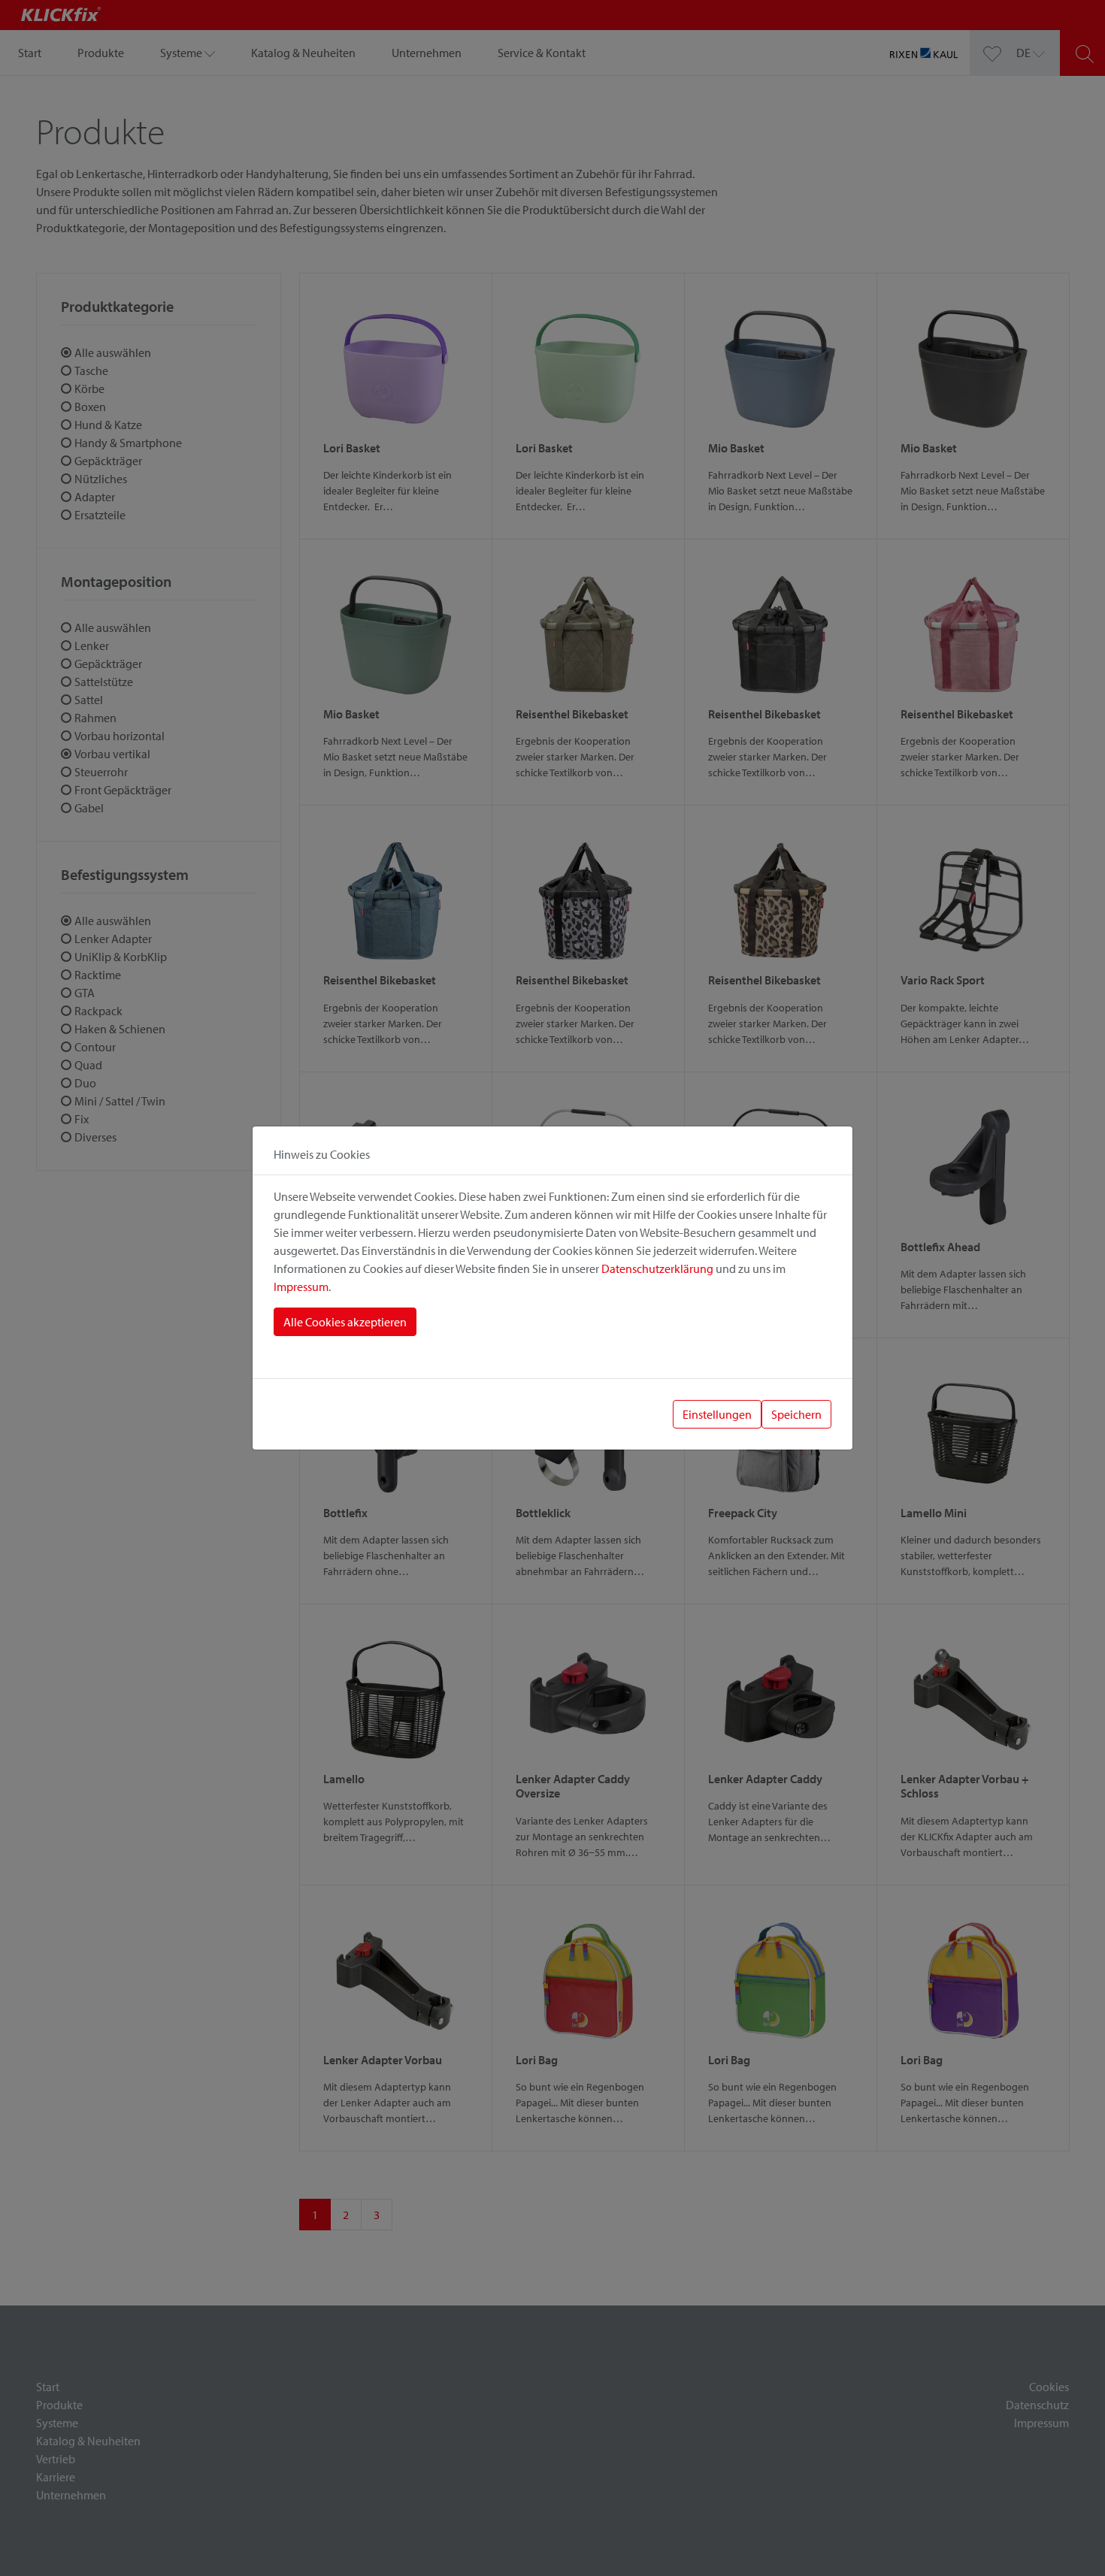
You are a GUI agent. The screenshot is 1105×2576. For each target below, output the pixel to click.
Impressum (301, 1286)
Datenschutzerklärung (657, 1268)
